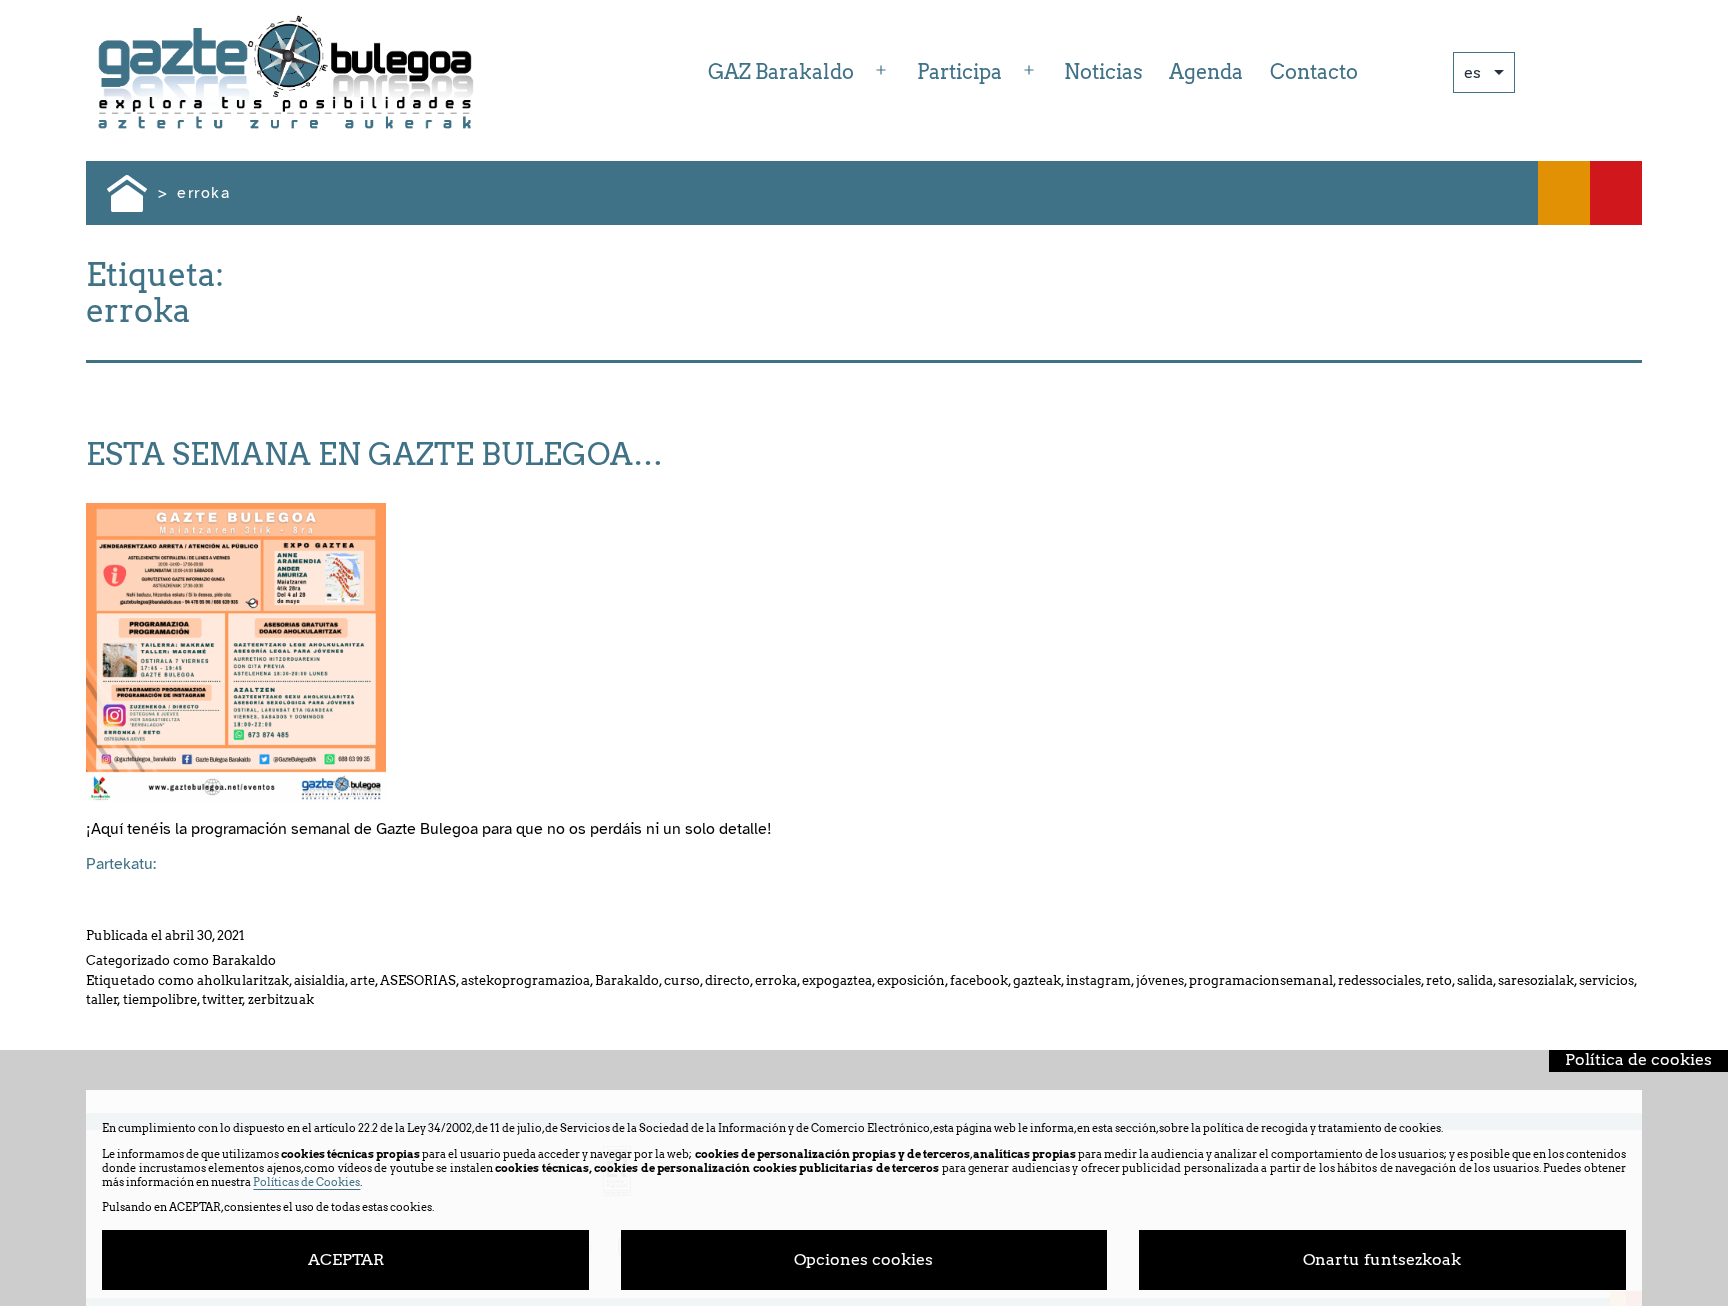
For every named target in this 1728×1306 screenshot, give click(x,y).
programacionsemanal (1261, 980)
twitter (222, 999)
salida (1475, 980)
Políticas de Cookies (306, 1182)
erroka (776, 980)
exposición (911, 980)
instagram (1098, 980)
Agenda (1206, 72)
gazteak (1037, 980)
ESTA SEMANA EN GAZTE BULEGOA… (374, 454)
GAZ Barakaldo (781, 72)
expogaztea (837, 980)
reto (1439, 980)
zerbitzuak (281, 999)
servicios (1606, 980)
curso (682, 980)
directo (727, 980)
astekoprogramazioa (525, 980)
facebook (979, 980)
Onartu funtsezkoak (1382, 1259)
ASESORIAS (418, 980)
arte (362, 980)
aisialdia (319, 980)
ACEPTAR (346, 1259)
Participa (959, 72)
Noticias (1103, 72)
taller (102, 999)
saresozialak (1536, 980)
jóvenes (1160, 980)
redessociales (1379, 980)
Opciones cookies (863, 1259)
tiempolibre (160, 999)
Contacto (1314, 72)
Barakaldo (244, 960)
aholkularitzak (243, 980)
